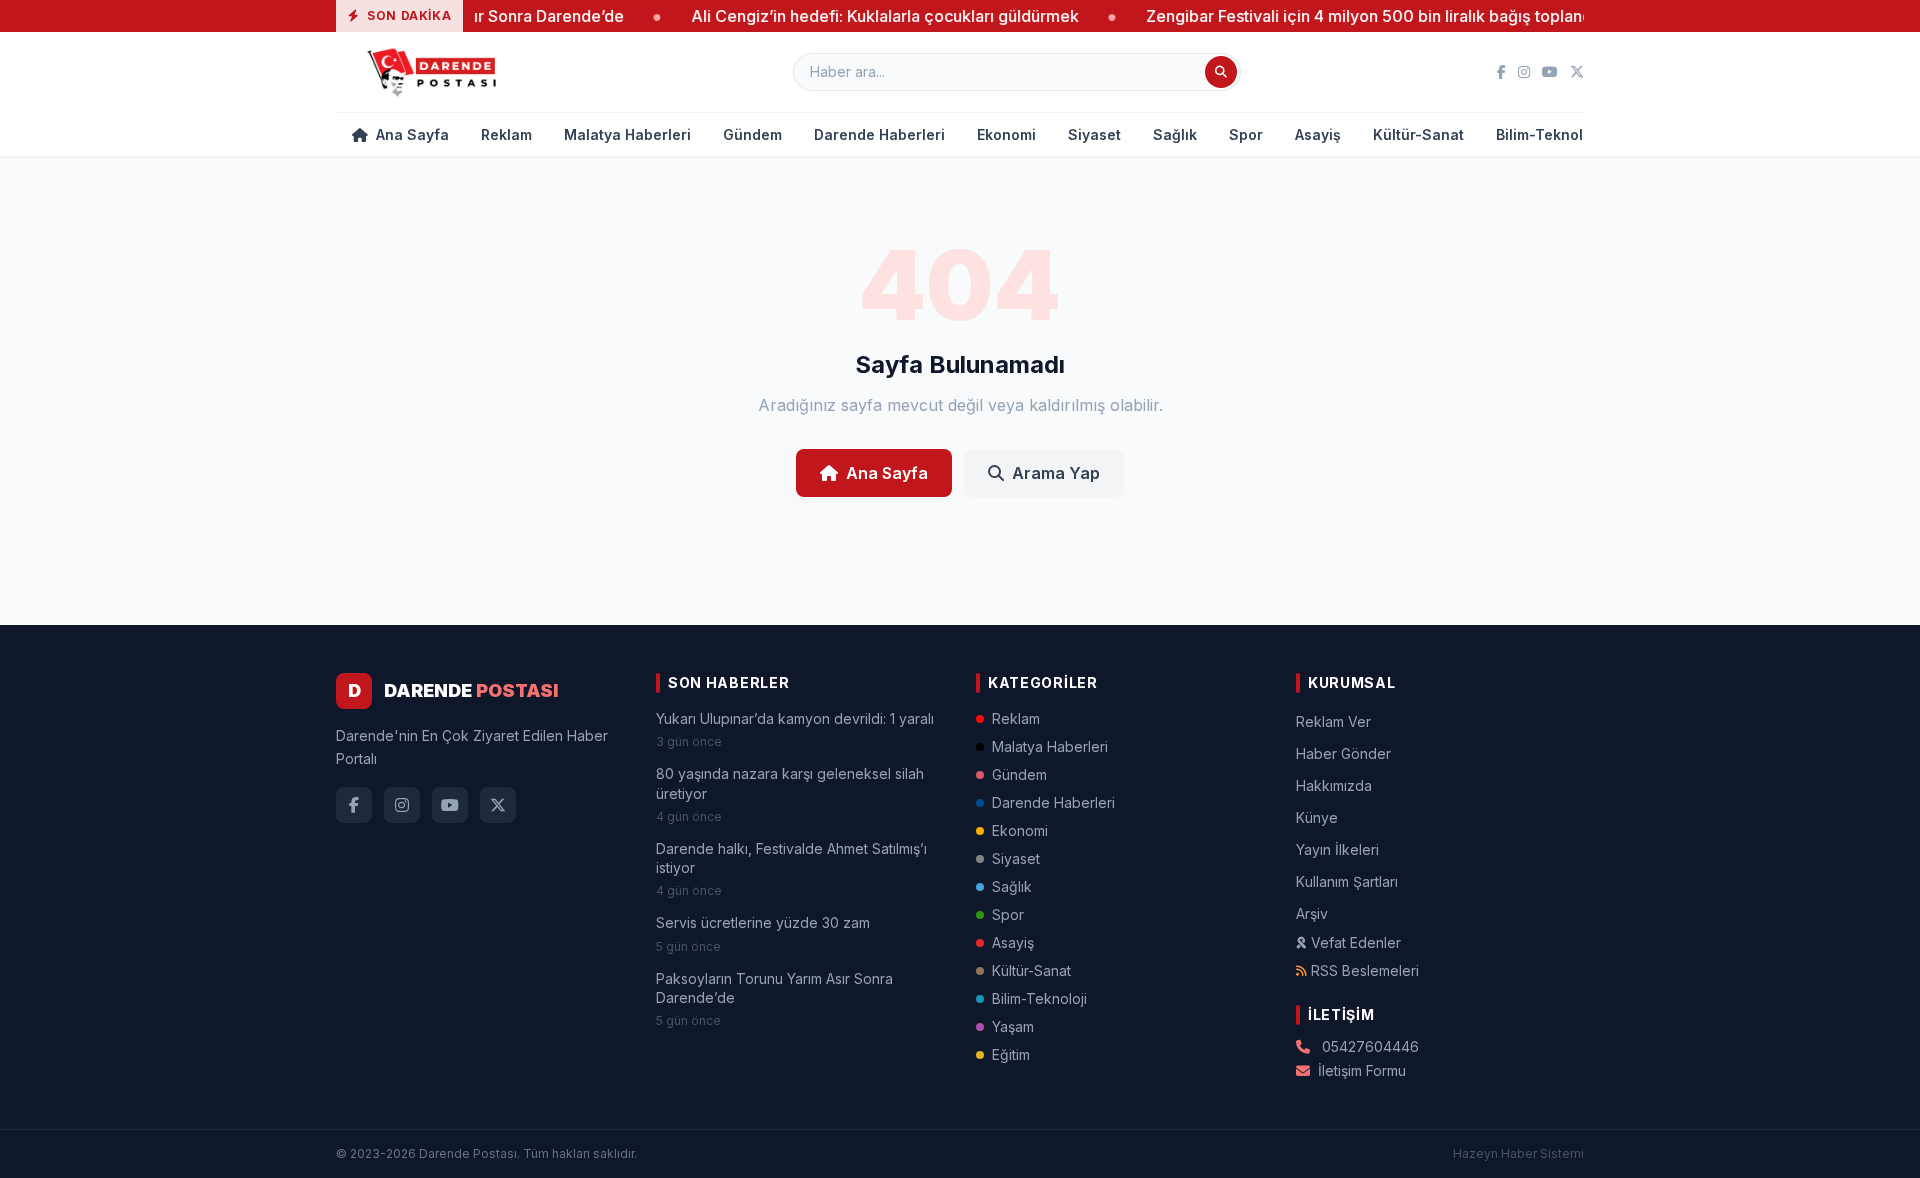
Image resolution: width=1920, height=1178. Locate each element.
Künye (1317, 817)
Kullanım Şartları (1347, 881)
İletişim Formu (1362, 1070)
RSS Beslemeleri (1365, 970)
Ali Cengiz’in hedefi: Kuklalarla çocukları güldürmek (858, 16)
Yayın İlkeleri (1337, 849)
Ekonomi (1006, 134)
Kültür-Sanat (1418, 134)
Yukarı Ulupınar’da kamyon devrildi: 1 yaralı (795, 718)
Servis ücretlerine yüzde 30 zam (763, 922)
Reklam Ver (1333, 721)
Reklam (506, 134)
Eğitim (1011, 1054)
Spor (1246, 134)
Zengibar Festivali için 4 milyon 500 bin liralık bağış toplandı (1344, 16)
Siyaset (1094, 134)
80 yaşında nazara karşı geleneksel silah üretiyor (790, 783)
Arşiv (1312, 913)
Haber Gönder (1343, 753)
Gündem (752, 134)
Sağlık (1175, 134)
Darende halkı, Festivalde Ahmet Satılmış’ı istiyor (791, 858)
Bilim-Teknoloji (1548, 134)
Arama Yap (1056, 473)
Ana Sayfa (410, 134)
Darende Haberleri (879, 134)
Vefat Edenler (1356, 942)
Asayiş (1318, 134)
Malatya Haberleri (627, 134)
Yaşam (1013, 1026)
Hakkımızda (1334, 785)
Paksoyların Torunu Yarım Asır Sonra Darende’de (774, 988)
